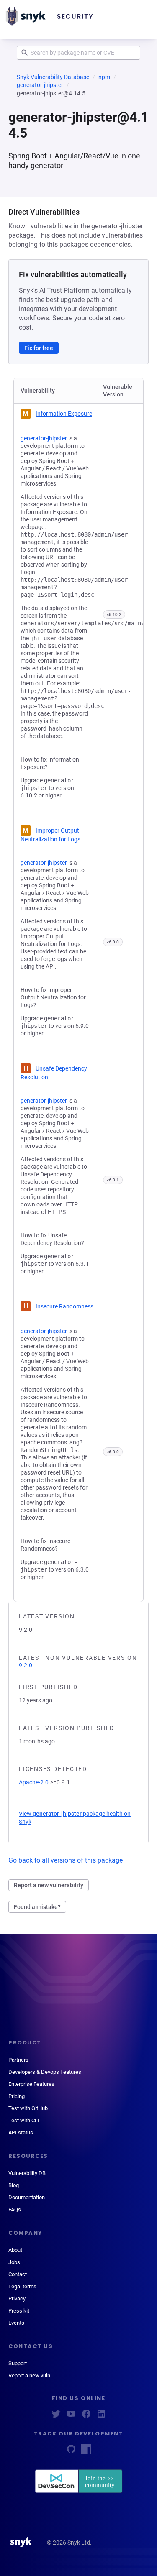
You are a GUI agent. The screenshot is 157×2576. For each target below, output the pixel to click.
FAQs (15, 2209)
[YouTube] (71, 2416)
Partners (18, 2060)
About (15, 2250)
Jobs (14, 2262)
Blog (14, 2185)
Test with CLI (24, 2120)
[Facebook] (86, 2416)
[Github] (71, 2452)
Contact (18, 2274)
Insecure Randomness (64, 1306)
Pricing (17, 2096)
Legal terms (22, 2286)
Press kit (19, 2311)
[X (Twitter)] (56, 2416)
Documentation (27, 2197)
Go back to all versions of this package (66, 1860)
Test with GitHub (28, 2108)
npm (104, 77)
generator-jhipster (40, 85)
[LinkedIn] (101, 2416)
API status (21, 2133)
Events (16, 2323)
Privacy (17, 2299)
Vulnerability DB (27, 2173)
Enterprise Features (31, 2084)
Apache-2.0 (34, 1782)
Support (18, 2363)
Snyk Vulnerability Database (53, 77)
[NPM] (86, 2452)
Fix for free (39, 348)
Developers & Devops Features (45, 2072)
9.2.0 (26, 1665)
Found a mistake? (37, 1907)
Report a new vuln (29, 2375)
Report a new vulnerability (49, 1885)
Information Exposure (64, 414)
